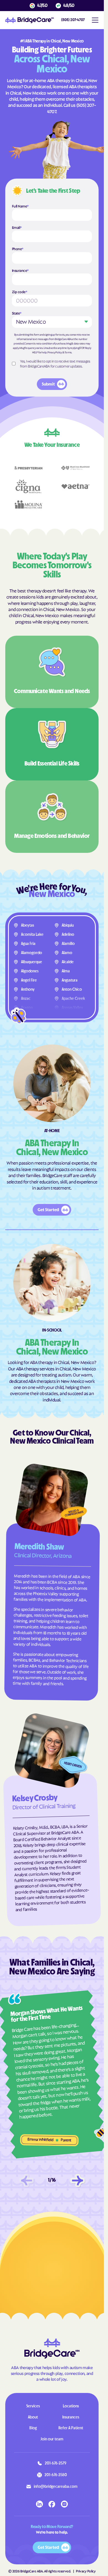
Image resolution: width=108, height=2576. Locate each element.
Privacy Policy (55, 352)
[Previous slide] (27, 2181)
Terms (68, 352)
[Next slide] (78, 2181)
